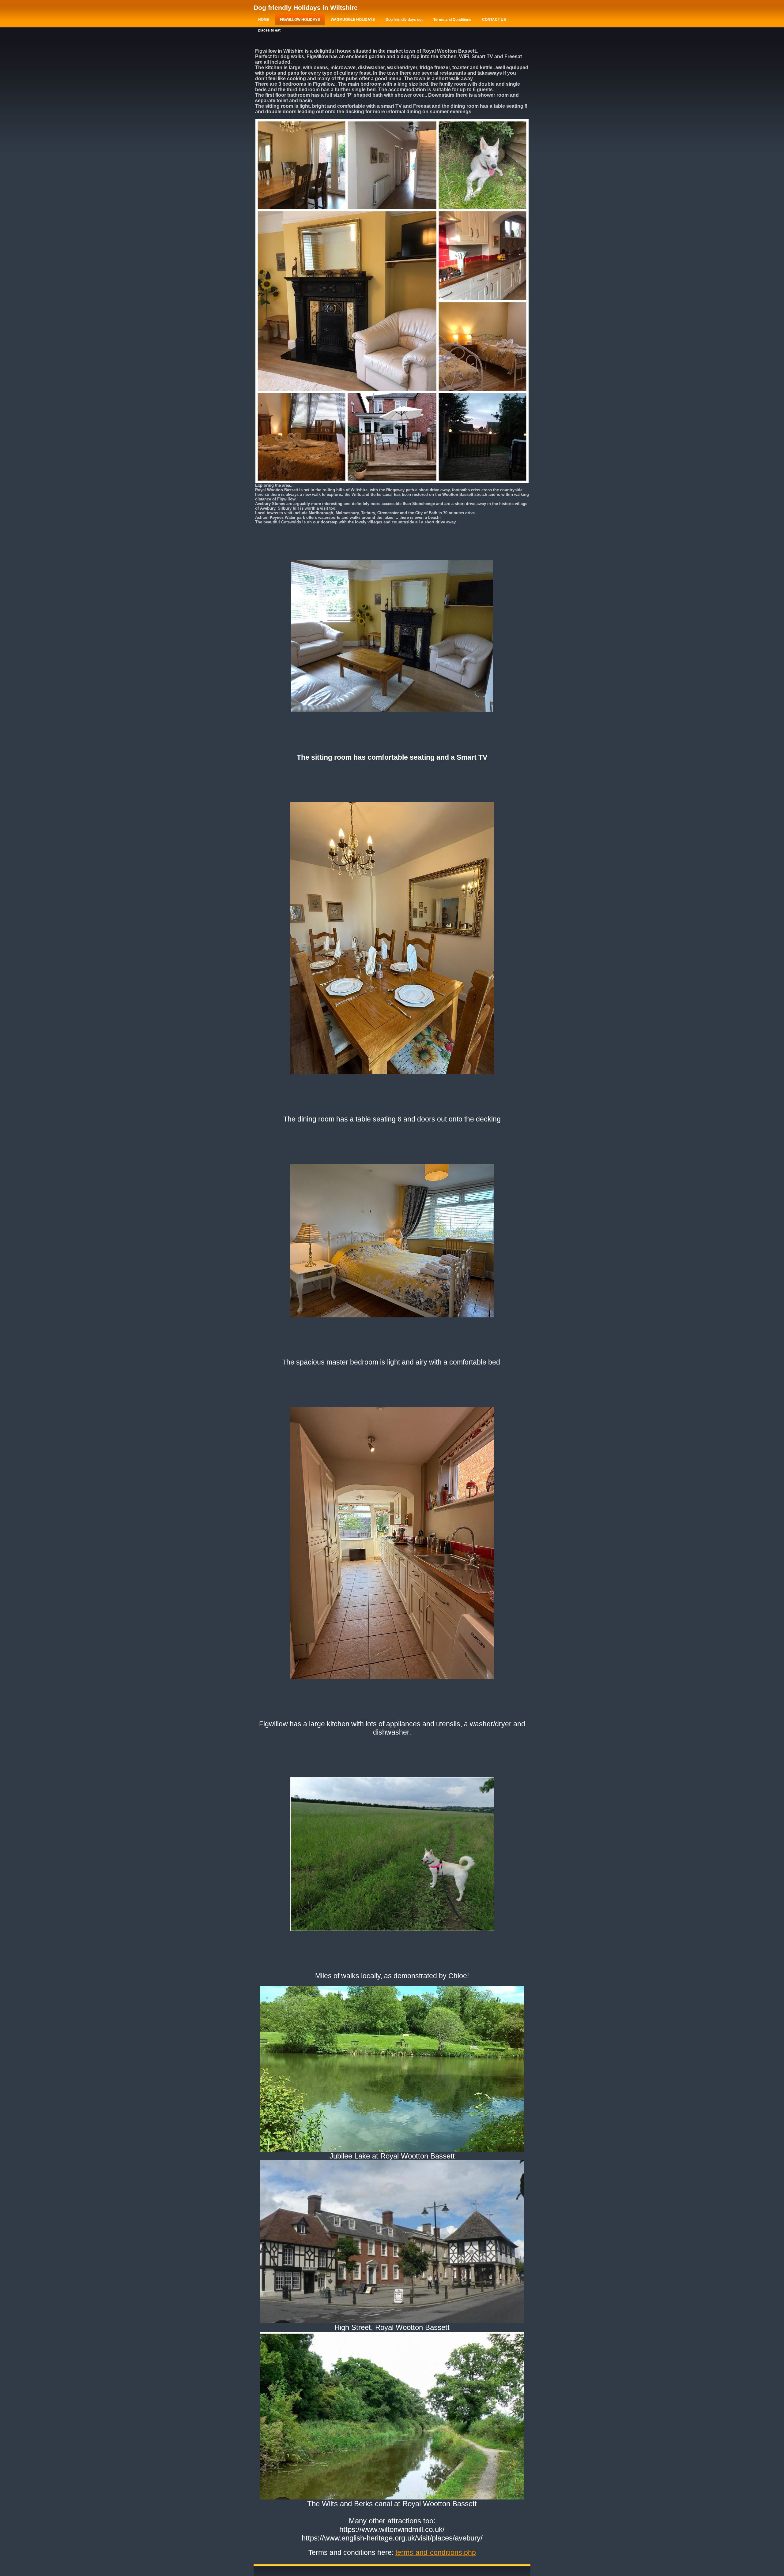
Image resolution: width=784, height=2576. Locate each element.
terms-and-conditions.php (436, 2552)
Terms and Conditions (452, 20)
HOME (264, 20)
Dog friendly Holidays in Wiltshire (306, 7)
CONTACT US (494, 20)
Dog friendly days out (404, 20)
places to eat (269, 30)
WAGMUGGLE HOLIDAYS (353, 20)
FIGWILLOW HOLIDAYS (300, 20)
